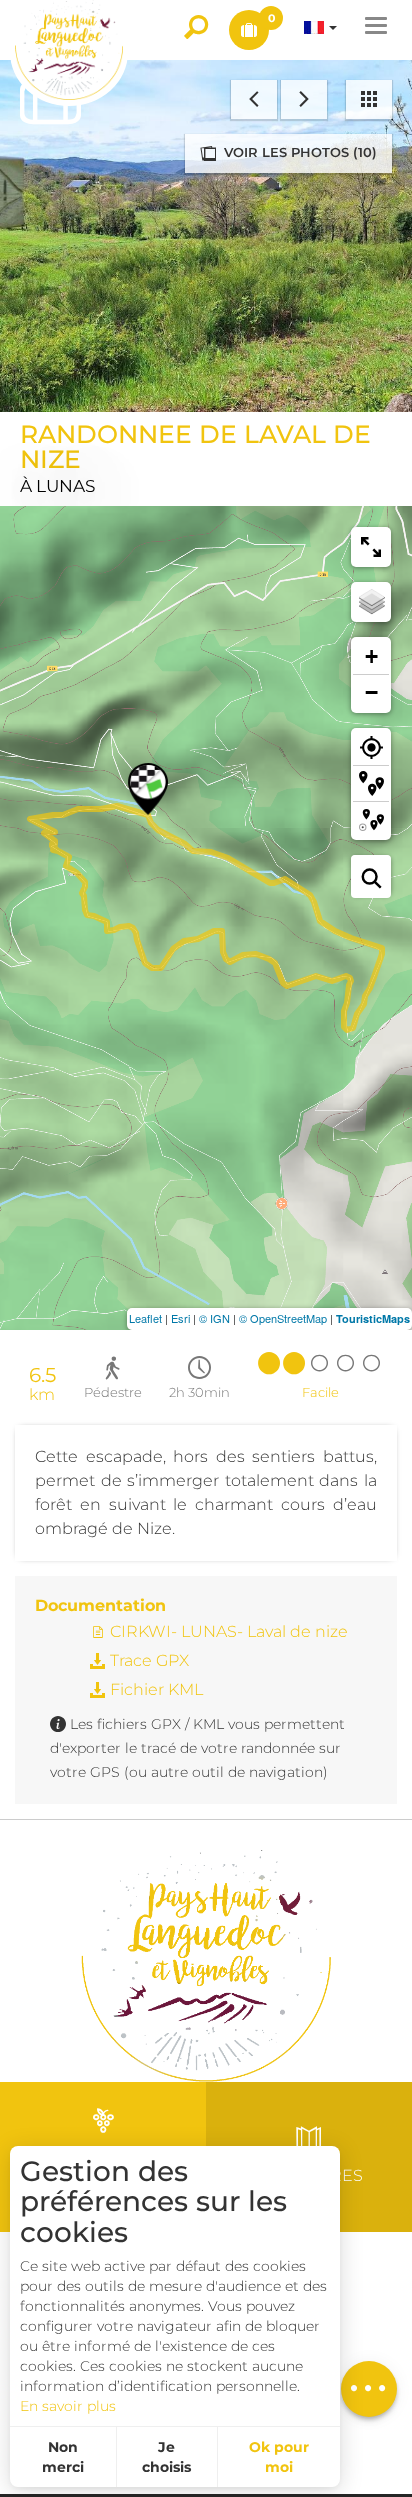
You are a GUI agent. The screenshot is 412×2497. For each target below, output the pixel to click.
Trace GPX (147, 1660)
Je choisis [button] (166, 2457)
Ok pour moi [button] (279, 2457)
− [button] (371, 692)
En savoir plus (68, 2406)
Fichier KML (154, 1689)
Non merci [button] (63, 2457)
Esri (180, 1318)
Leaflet (145, 1318)
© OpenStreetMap (283, 1318)
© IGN (214, 1318)
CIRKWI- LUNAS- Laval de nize (227, 1631)
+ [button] (371, 656)
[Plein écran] (371, 547)
